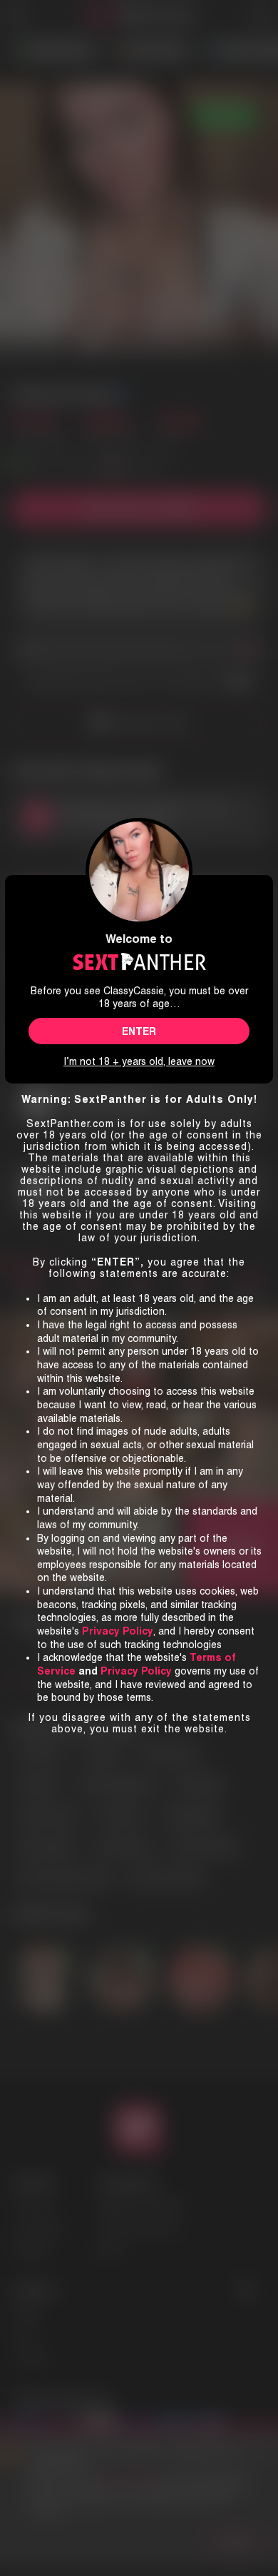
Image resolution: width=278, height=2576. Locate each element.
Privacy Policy (136, 1671)
